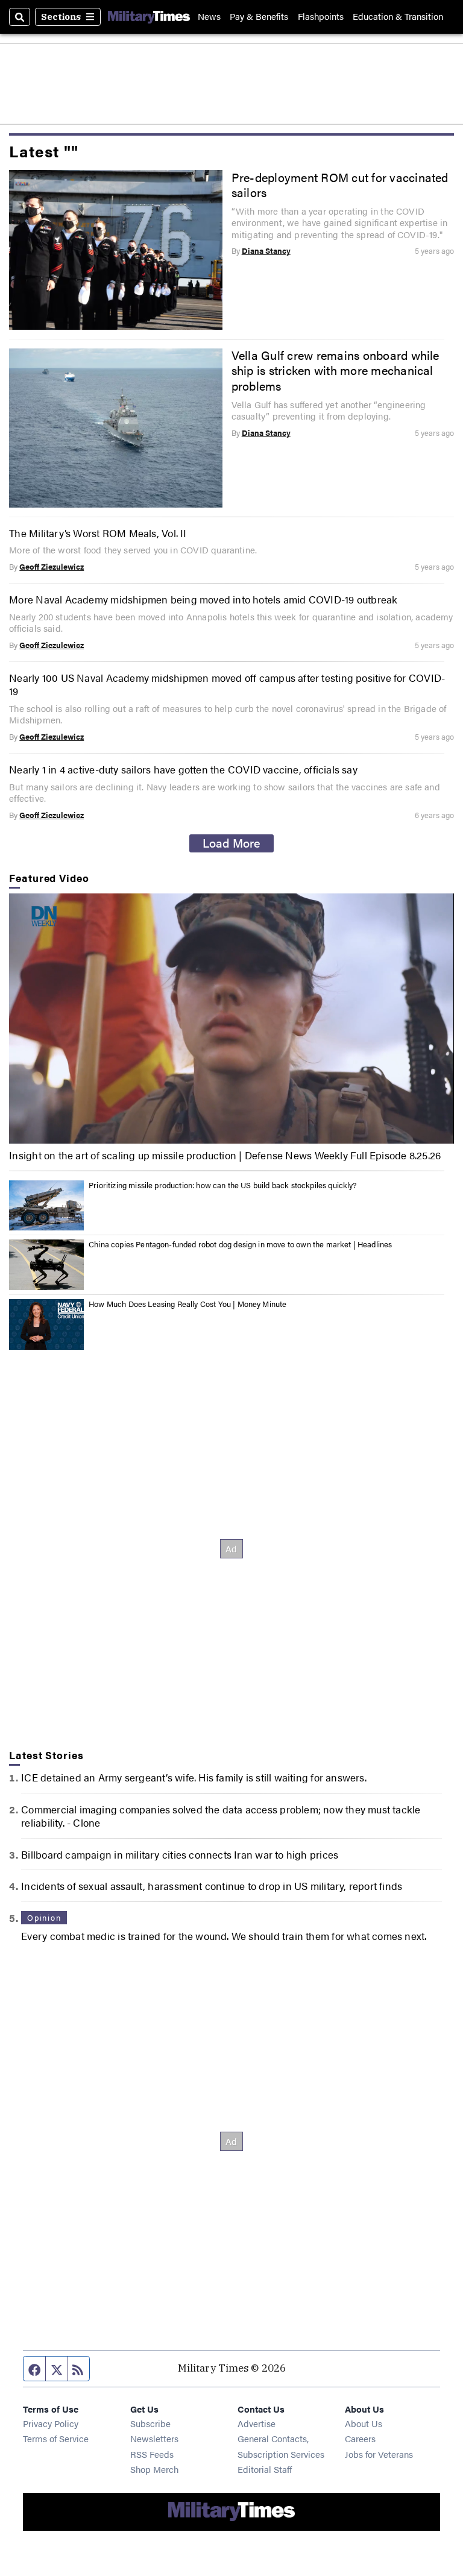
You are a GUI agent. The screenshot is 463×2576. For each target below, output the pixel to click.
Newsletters (154, 2438)
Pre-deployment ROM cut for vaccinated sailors (340, 185)
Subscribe (150, 2423)
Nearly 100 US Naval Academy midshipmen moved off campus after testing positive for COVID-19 (227, 684)
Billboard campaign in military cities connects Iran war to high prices (180, 1854)
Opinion (44, 1918)
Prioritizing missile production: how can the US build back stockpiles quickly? (223, 1185)
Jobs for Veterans (379, 2454)
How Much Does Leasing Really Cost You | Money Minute (187, 1304)
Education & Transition (398, 17)
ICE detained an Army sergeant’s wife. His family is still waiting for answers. (194, 1777)
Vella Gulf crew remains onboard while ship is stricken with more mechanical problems (335, 370)
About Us (364, 2423)
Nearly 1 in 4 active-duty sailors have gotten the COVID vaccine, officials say (183, 769)
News (209, 17)
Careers (360, 2438)
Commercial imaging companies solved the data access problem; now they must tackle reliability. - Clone (221, 1816)
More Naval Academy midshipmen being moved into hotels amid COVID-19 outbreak (203, 599)
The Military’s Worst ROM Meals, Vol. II (98, 533)
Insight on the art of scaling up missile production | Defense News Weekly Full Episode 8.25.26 (225, 1155)
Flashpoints (321, 17)
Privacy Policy (51, 2423)
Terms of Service (56, 2438)
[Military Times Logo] (149, 17)
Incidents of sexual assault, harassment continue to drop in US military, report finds (212, 1886)
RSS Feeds (152, 2454)
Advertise (257, 2423)
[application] (231, 1019)
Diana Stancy (266, 251)
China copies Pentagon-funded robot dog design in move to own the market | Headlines (240, 1244)
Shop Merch (154, 2469)
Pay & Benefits (259, 17)
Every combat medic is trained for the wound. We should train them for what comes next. (224, 1936)
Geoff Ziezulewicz (52, 567)
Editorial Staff (265, 2469)
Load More (231, 843)
